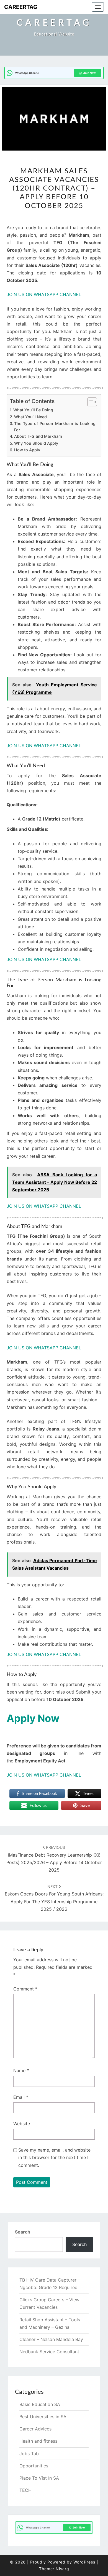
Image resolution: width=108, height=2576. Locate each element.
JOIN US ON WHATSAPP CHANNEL (44, 294)
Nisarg (62, 2569)
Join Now (90, 73)
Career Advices (35, 2429)
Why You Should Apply (36, 443)
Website (22, 2124)
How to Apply (27, 450)
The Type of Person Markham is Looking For (55, 427)
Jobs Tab (29, 2454)
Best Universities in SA (43, 2417)
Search (23, 2232)
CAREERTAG (21, 7)
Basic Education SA (40, 2404)
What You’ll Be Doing (33, 410)
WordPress (84, 2562)
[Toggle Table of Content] (89, 402)
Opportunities (34, 2466)
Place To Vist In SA (39, 2478)
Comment (25, 1989)
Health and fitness (38, 2441)
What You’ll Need (30, 417)
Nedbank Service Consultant (49, 2352)
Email (21, 2097)
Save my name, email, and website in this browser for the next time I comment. (54, 2157)
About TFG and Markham (38, 436)
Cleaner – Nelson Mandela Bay (51, 2339)
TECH (25, 2490)
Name (21, 2070)
